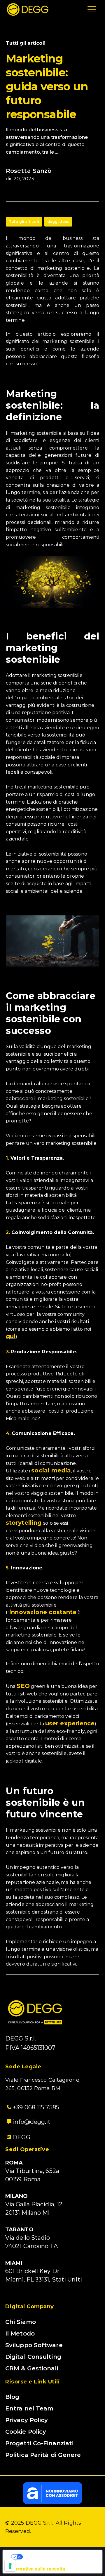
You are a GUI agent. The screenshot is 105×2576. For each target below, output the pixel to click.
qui (11, 1336)
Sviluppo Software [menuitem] (34, 2345)
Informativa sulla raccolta (36, 2569)
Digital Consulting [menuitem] (33, 2357)
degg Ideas (58, 221)
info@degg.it (31, 2122)
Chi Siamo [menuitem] (21, 2322)
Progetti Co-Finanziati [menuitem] (39, 2443)
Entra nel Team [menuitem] (29, 2408)
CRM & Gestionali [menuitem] (32, 2368)
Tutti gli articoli (24, 221)
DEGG (21, 2137)
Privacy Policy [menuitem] (27, 2420)
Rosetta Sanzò (29, 171)
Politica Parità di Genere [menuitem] (43, 2455)
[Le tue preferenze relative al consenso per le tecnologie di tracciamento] (10, 2566)
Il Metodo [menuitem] (20, 2334)
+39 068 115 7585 (35, 2107)
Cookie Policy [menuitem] (26, 2432)
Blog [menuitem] (12, 2397)
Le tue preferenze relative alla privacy (58, 2557)
